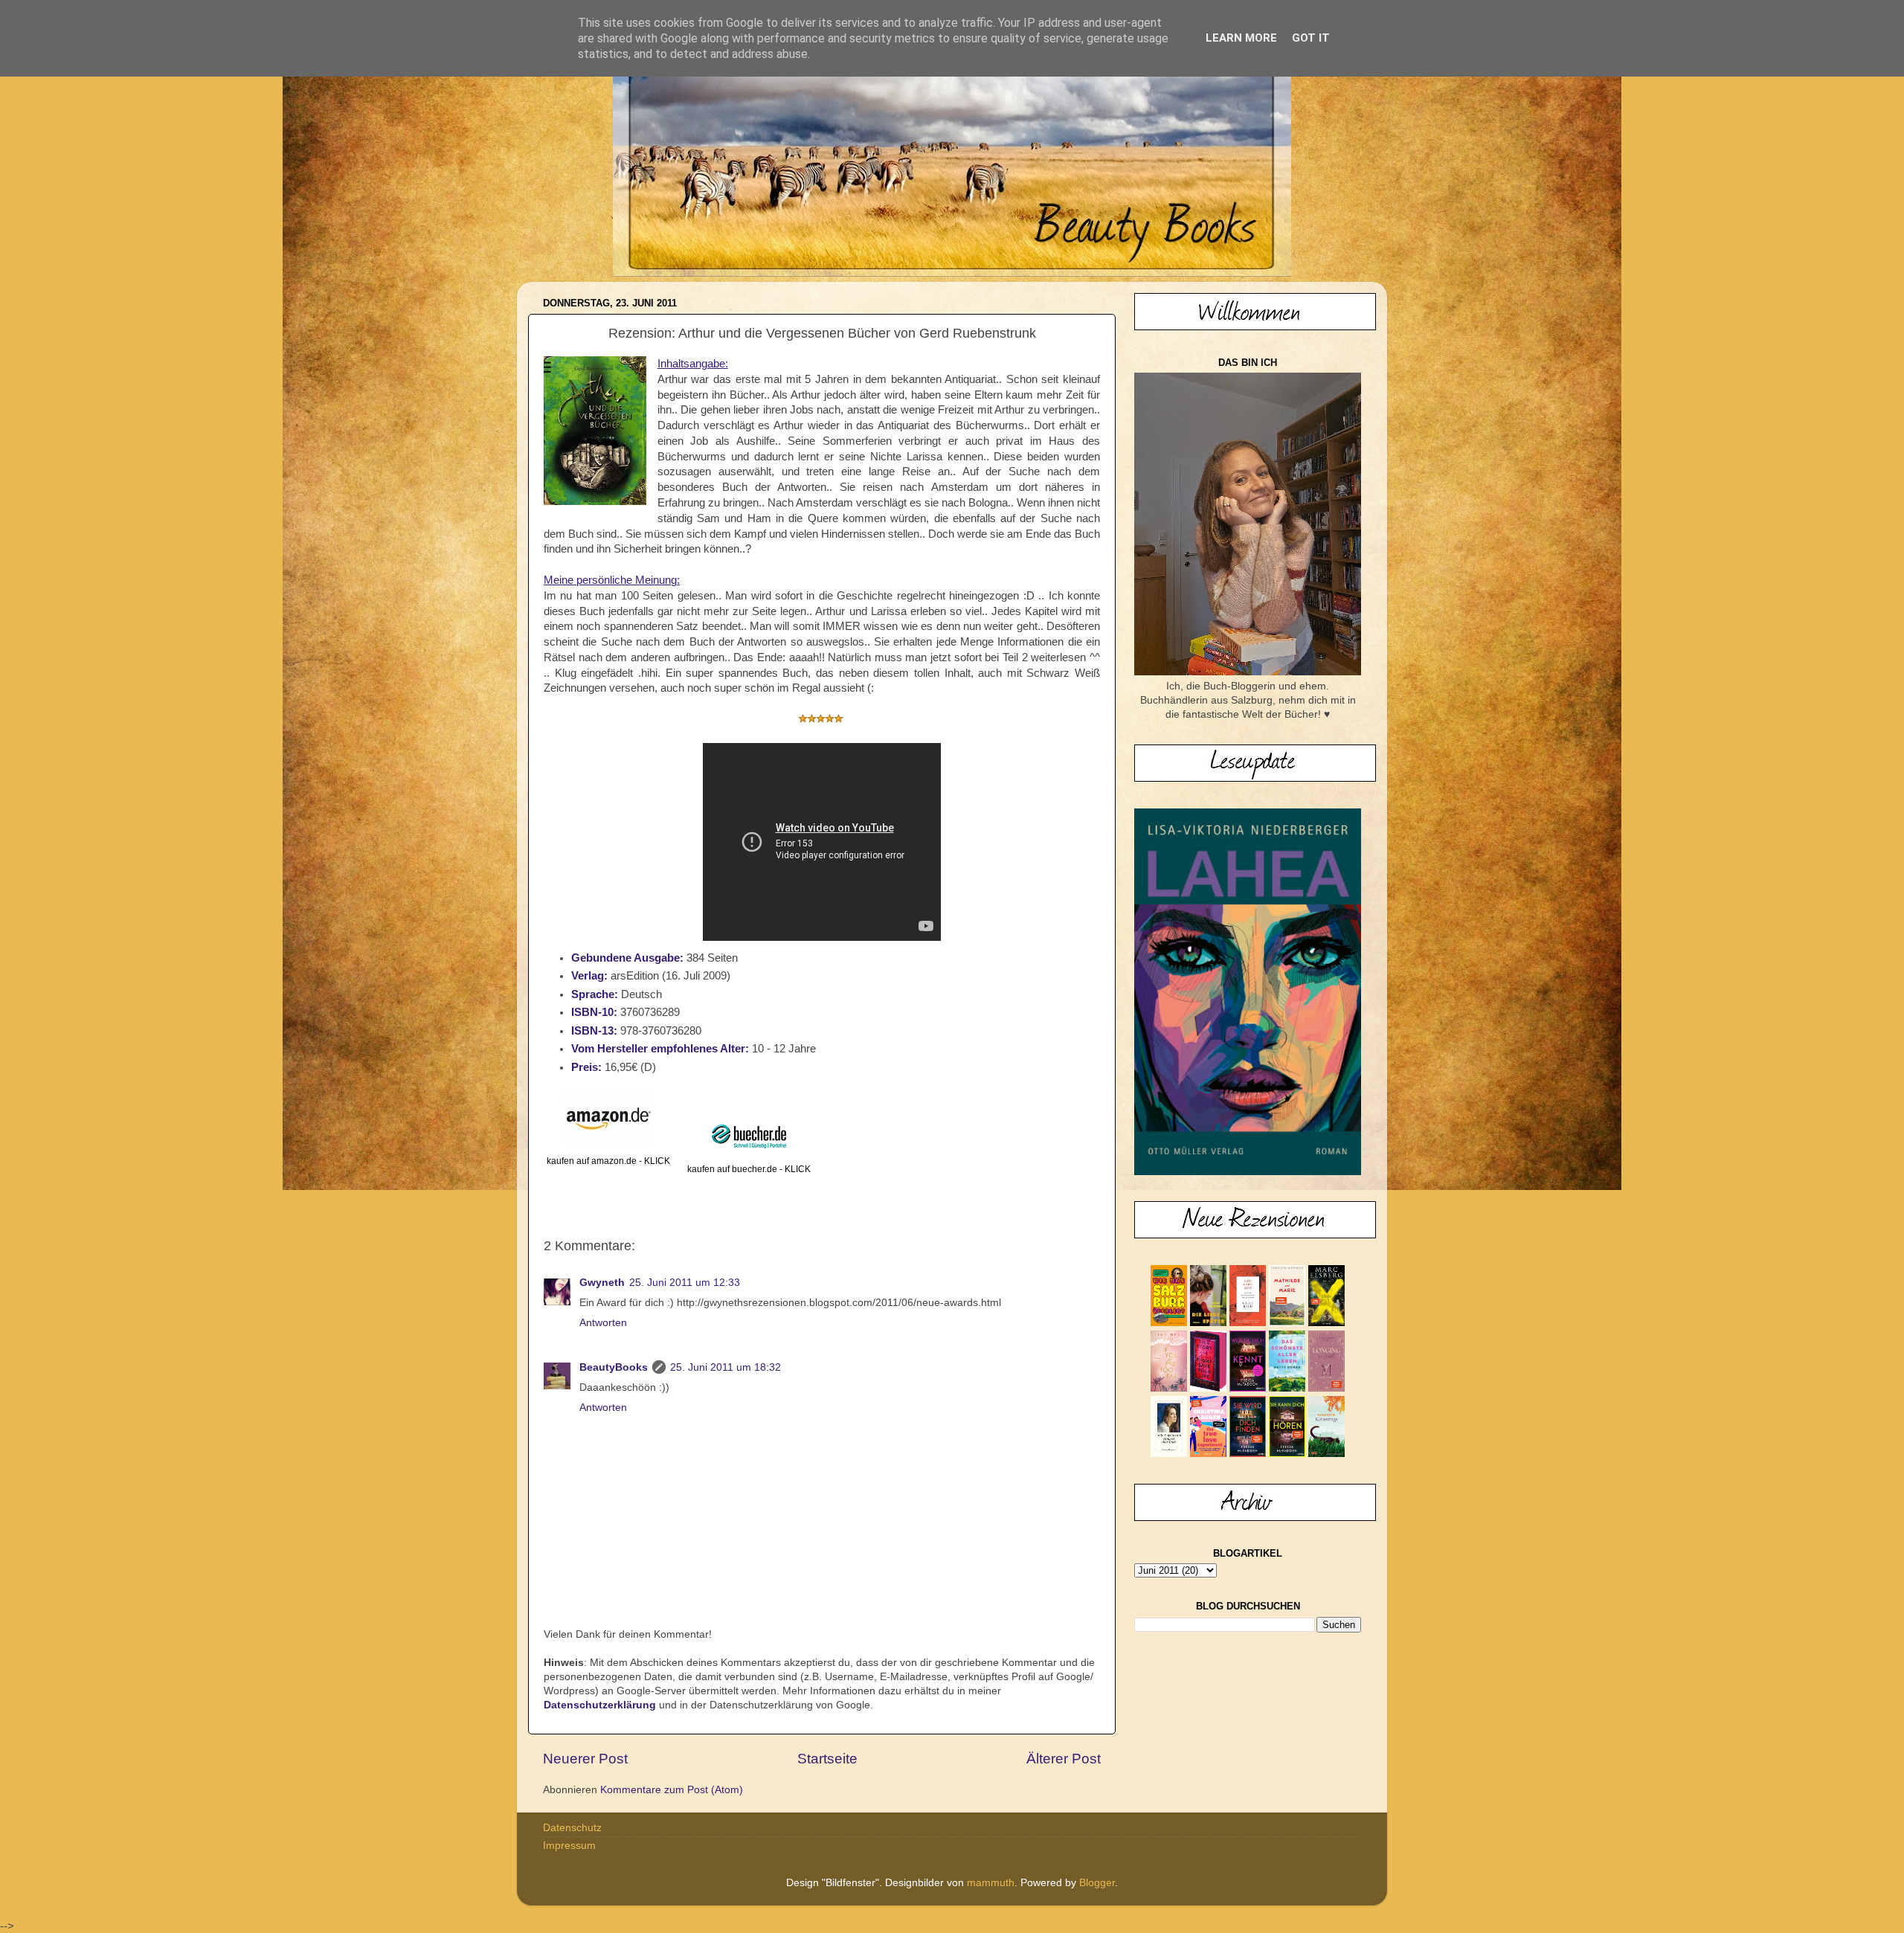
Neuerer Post (585, 1759)
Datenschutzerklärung (600, 1705)
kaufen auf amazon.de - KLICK (608, 1161)
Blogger (1097, 1883)
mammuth (991, 1883)
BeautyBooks (614, 1367)
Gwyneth (602, 1283)
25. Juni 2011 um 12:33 (685, 1283)
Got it (1311, 38)
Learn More (1241, 38)
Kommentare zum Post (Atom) (672, 1790)
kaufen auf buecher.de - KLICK (749, 1169)
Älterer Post (1064, 1759)
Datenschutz (572, 1828)
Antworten (603, 1323)
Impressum (569, 1846)
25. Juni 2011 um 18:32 (726, 1367)
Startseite (827, 1759)
